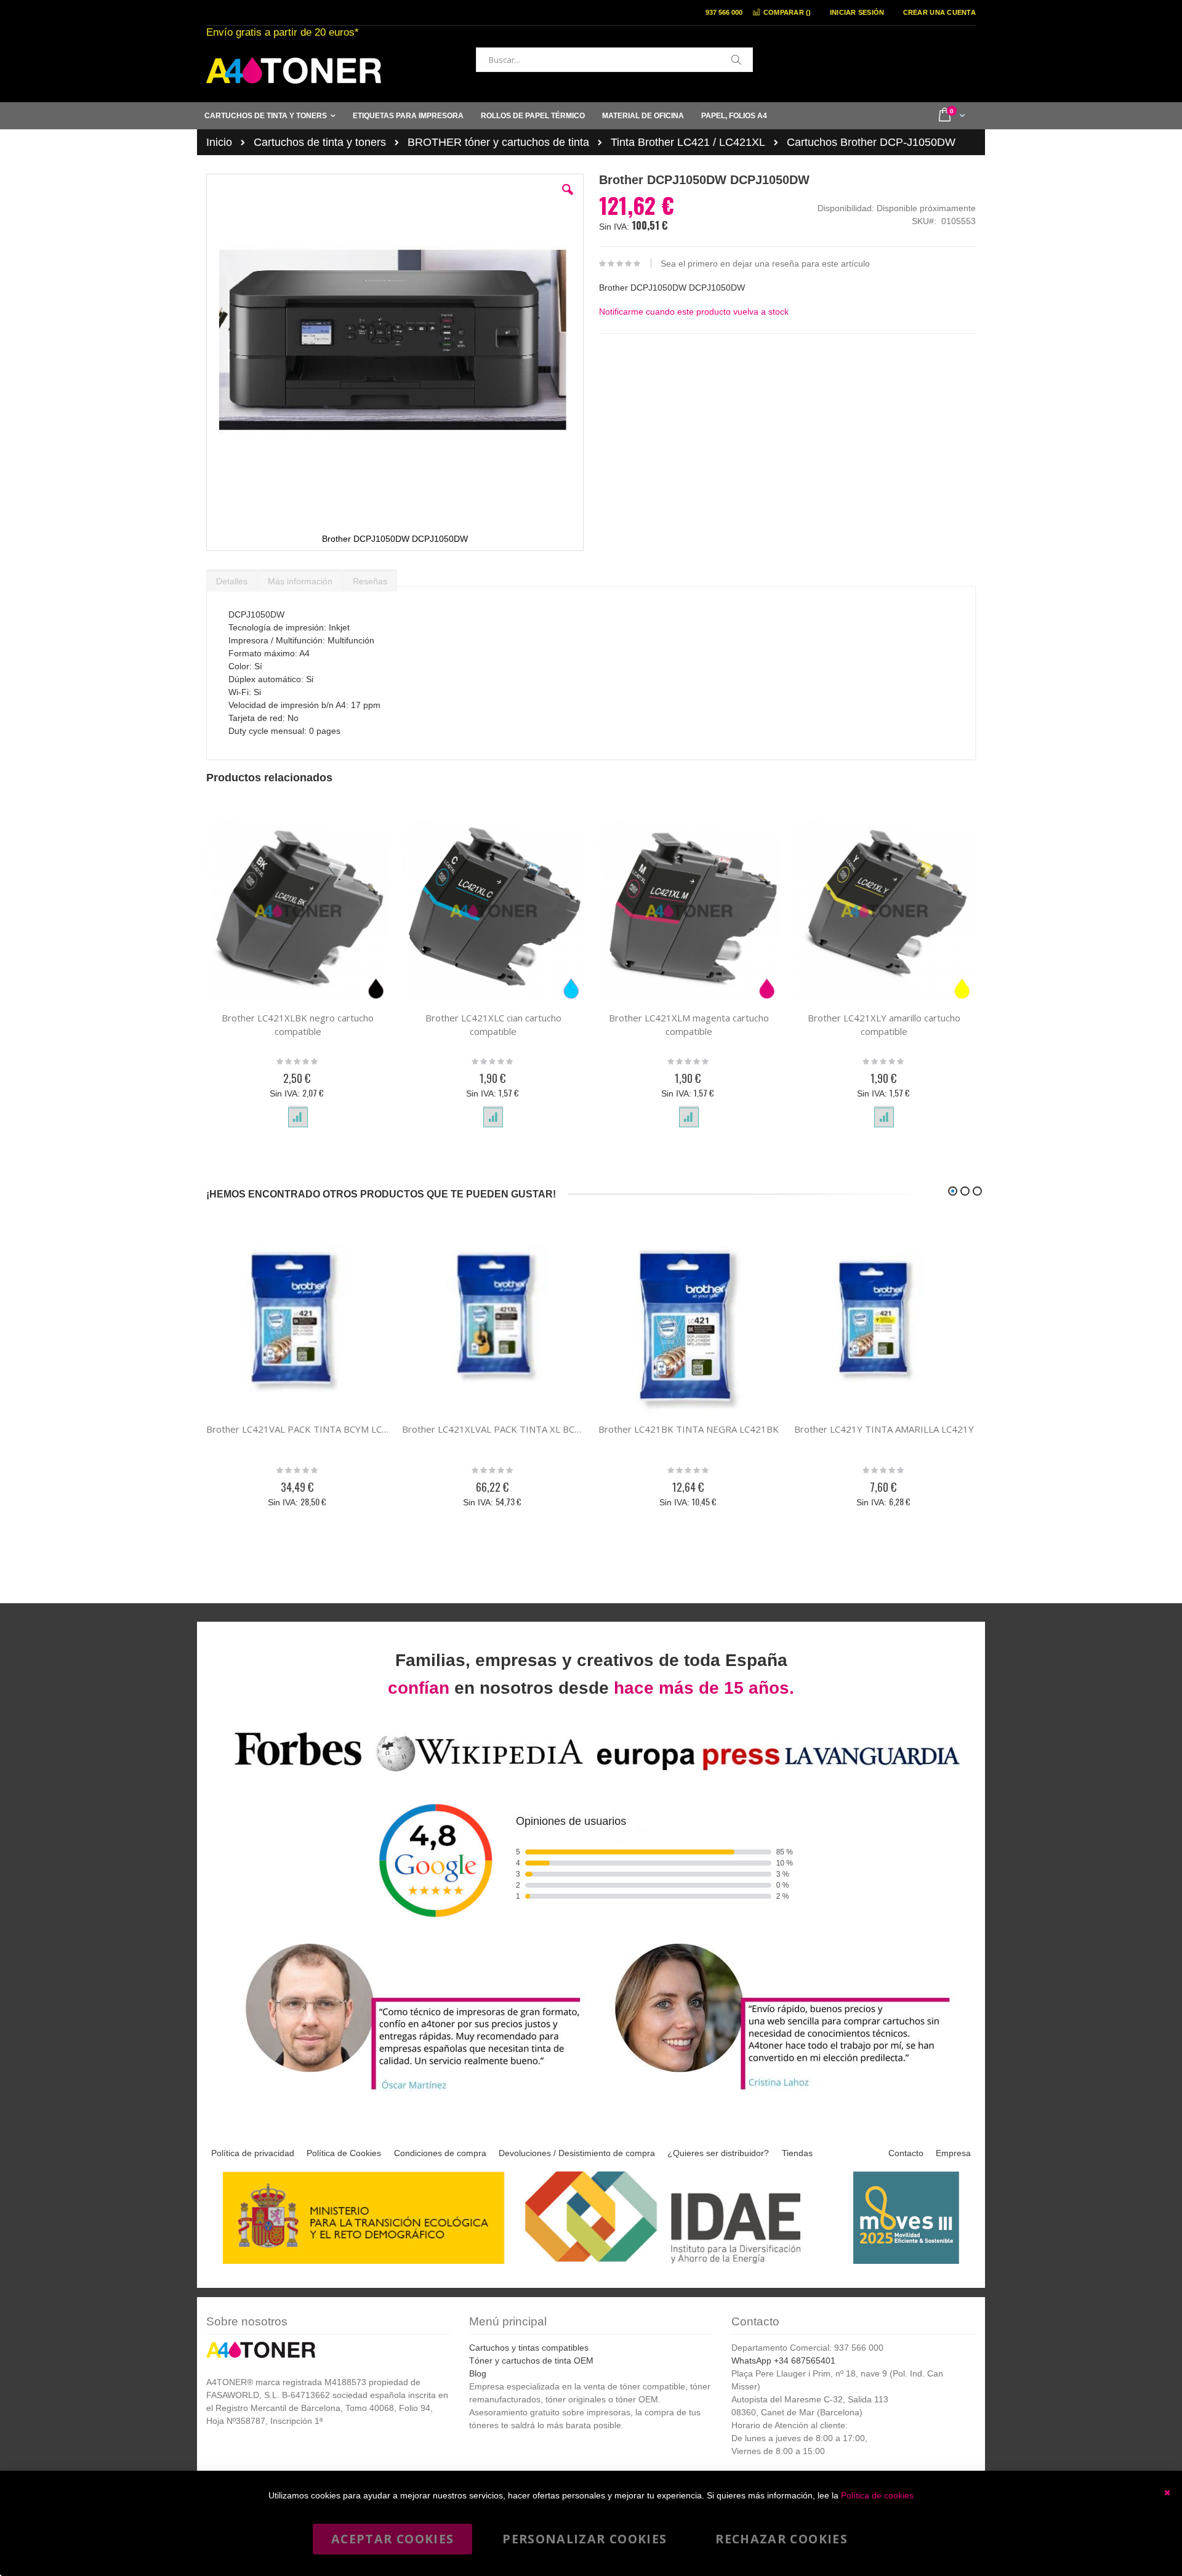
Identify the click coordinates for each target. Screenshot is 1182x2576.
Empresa (953, 2153)
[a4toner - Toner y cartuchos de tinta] (294, 70)
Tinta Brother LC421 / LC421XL (688, 142)
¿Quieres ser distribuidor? (718, 2153)
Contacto (906, 2153)
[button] (568, 199)
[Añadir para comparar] (298, 1117)
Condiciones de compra (440, 2153)
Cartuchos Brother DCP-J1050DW (871, 142)
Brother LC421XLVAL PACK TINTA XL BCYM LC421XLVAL (494, 1429)
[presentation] (232, 578)
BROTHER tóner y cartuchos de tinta (498, 142)
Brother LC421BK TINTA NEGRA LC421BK (689, 1429)
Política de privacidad (253, 2153)
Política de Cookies (344, 2153)
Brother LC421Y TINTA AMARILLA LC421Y (884, 1429)
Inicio (219, 142)
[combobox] (614, 60)
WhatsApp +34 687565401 (783, 2361)
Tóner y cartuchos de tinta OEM (531, 2361)
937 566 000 (724, 12)
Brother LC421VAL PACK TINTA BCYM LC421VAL (298, 1429)
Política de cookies (877, 2495)
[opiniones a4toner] (406, 2092)
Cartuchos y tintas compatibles (529, 2348)
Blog (478, 2373)
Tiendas (797, 2153)
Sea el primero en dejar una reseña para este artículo (765, 264)
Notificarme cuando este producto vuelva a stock (694, 312)
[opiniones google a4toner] (591, 1773)
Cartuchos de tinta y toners (320, 142)
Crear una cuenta (939, 12)
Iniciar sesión (857, 12)
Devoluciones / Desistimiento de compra (577, 2153)
